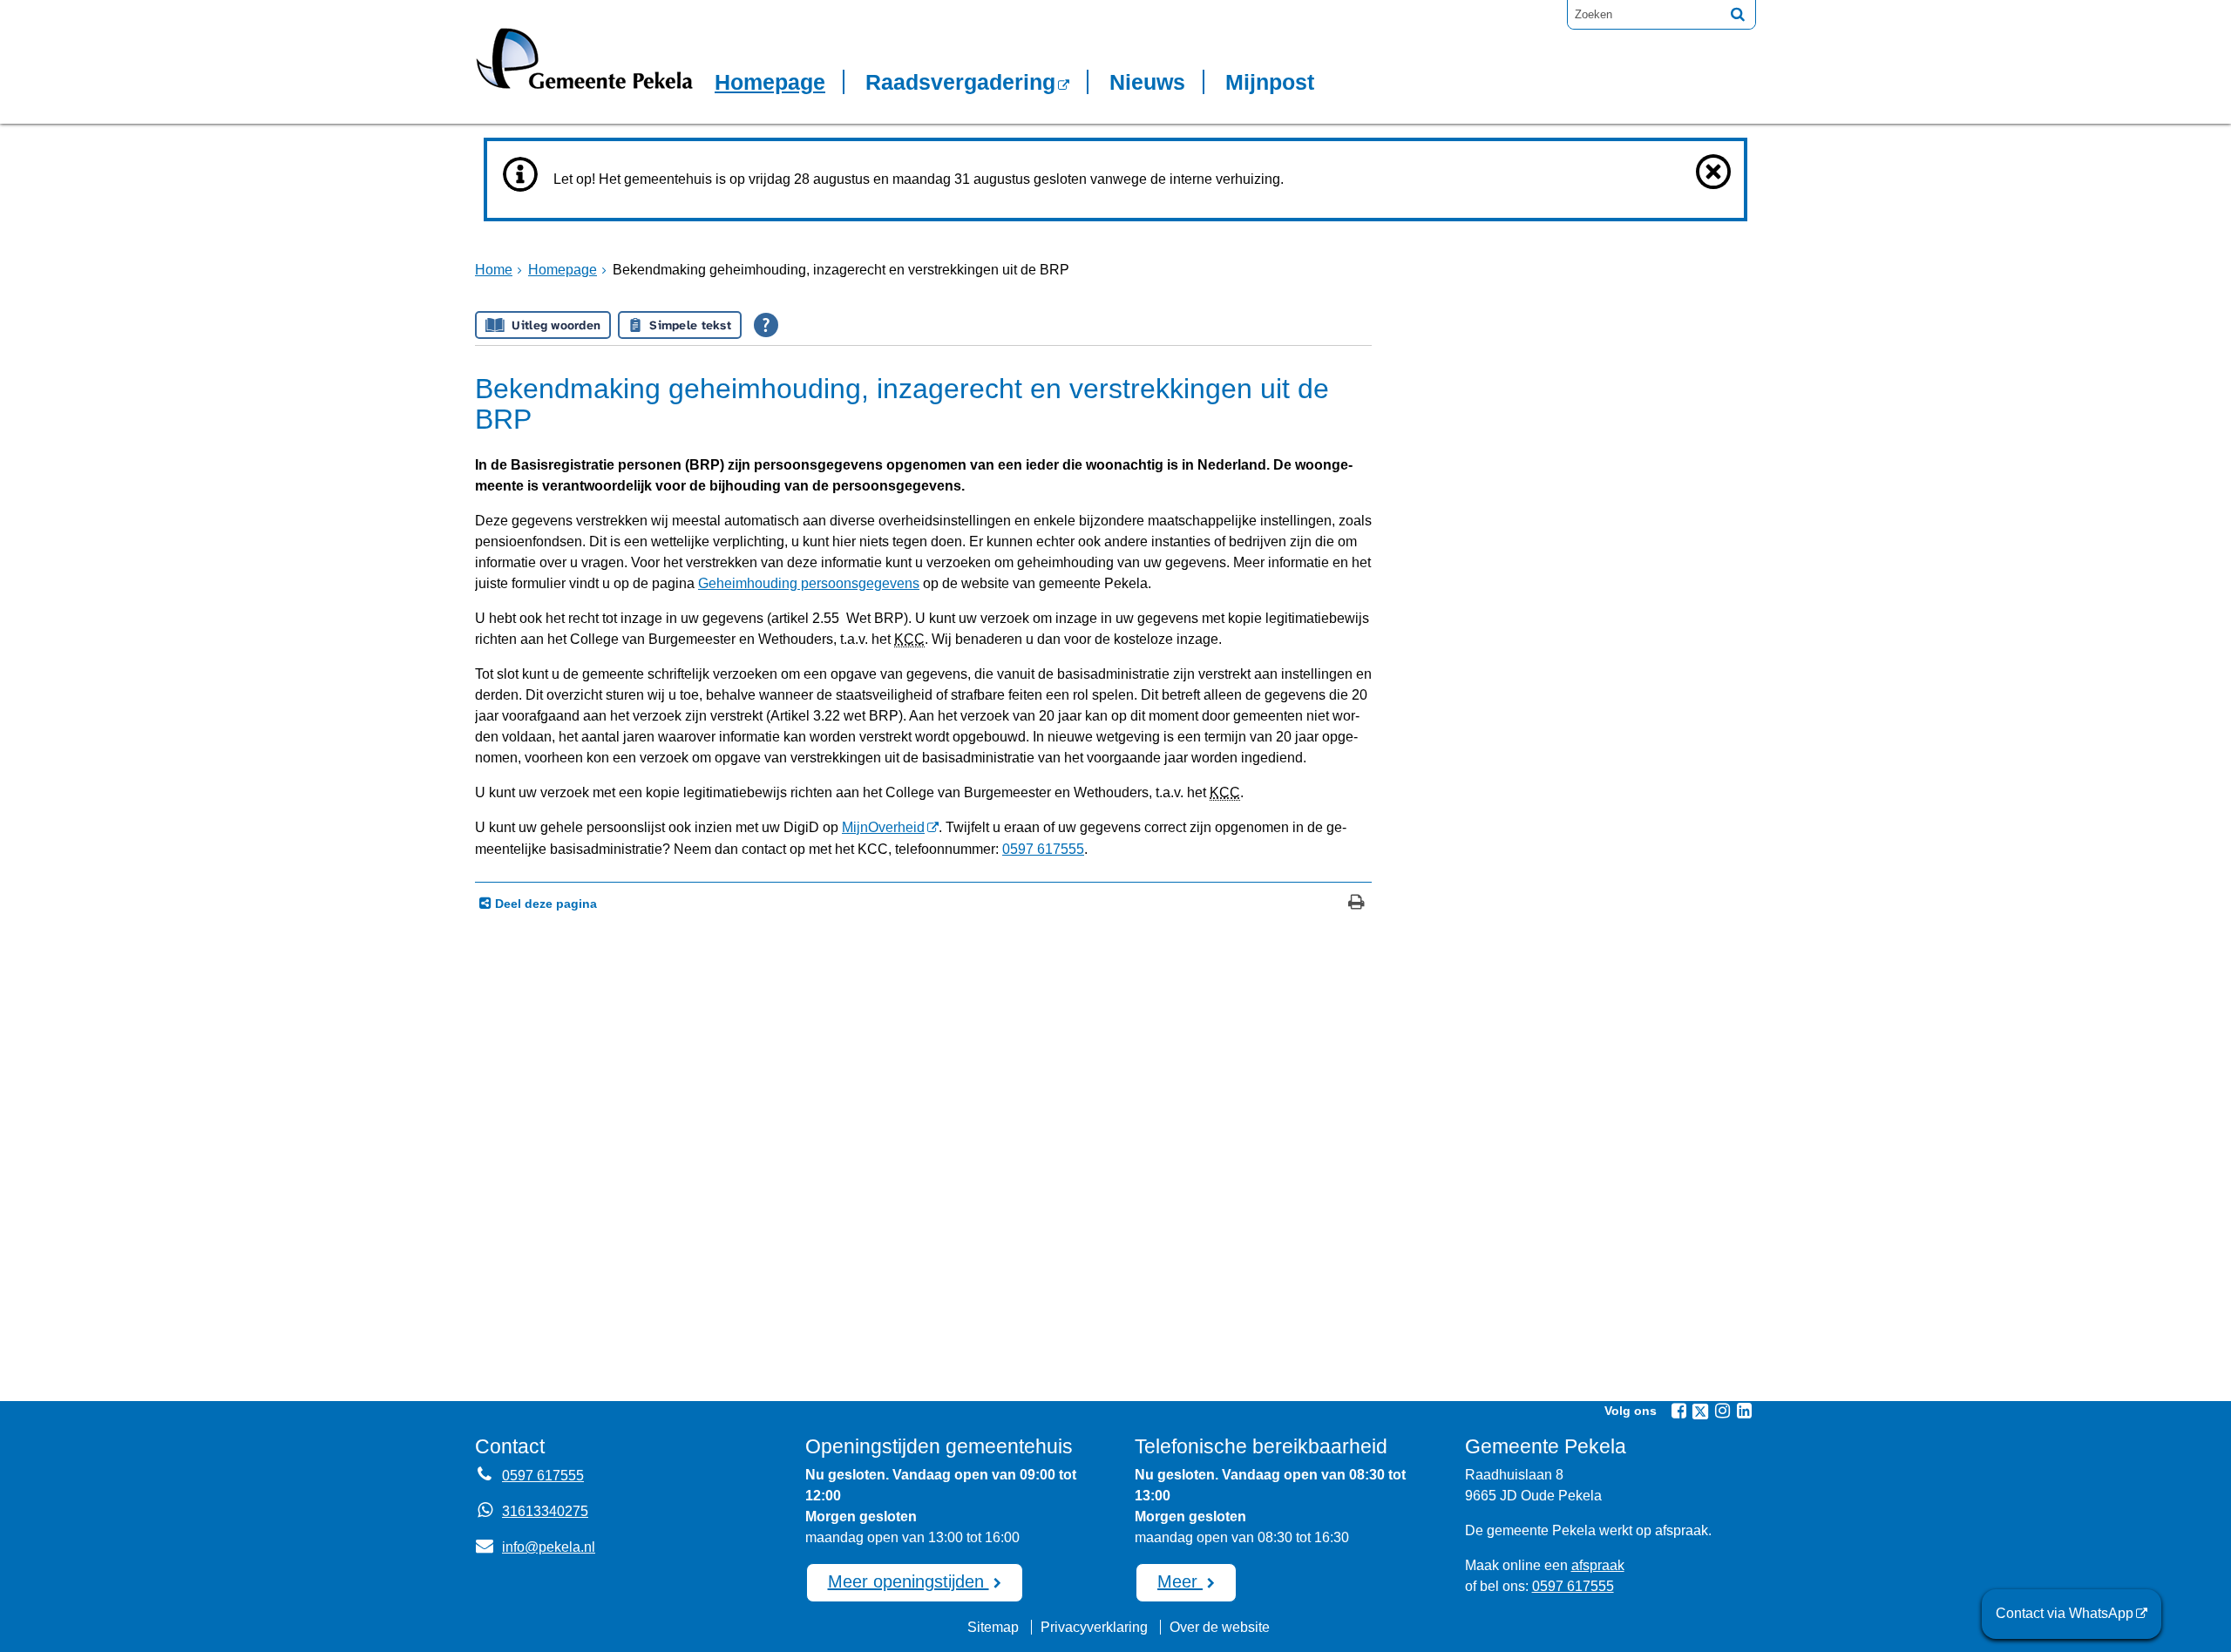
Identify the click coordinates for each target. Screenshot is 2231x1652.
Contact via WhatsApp (2065, 1613)
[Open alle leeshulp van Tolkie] (766, 325)
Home (494, 270)
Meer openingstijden (909, 1581)
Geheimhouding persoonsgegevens (809, 583)
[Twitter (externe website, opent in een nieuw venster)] (1700, 1412)
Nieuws (1147, 82)
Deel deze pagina (544, 904)
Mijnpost (1270, 82)
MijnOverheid (883, 827)
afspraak (1598, 1565)
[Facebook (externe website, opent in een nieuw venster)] (1678, 1411)
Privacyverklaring (1094, 1627)
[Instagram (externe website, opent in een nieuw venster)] (1722, 1411)
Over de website (1220, 1627)
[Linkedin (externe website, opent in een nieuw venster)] (1744, 1411)
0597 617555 (1043, 849)
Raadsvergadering (960, 82)
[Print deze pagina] (1356, 904)
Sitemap (993, 1627)
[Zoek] (1738, 14)
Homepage (770, 82)
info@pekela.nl (535, 1547)
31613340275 (545, 1511)
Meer (1180, 1581)
